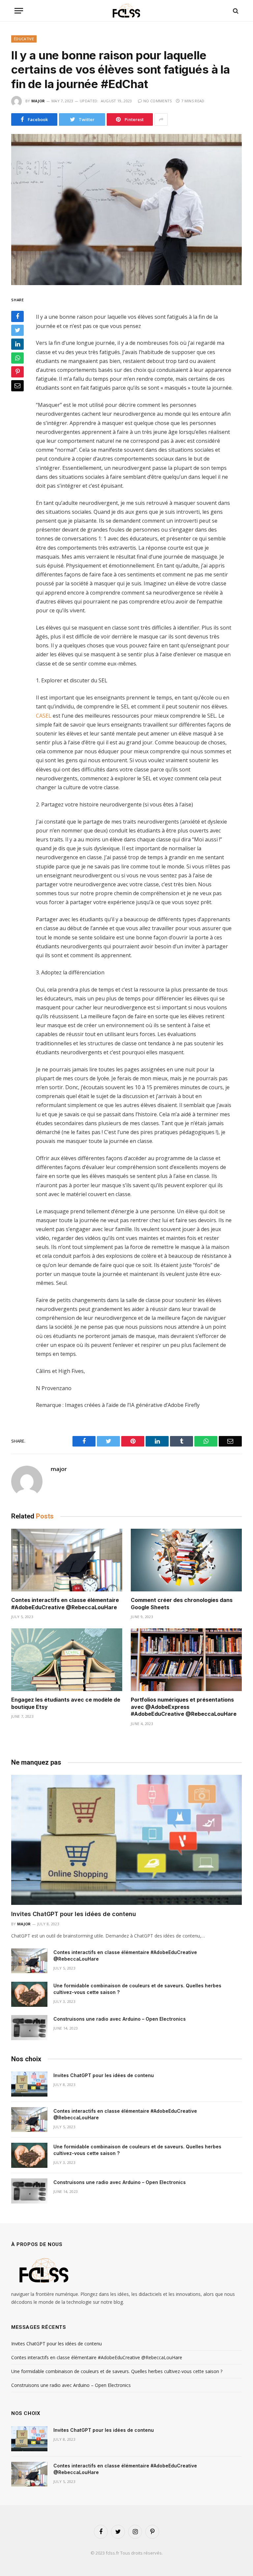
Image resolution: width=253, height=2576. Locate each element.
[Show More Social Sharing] (161, 119)
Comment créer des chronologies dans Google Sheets (182, 1604)
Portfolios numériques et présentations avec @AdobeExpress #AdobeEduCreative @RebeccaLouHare (184, 1707)
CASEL (44, 716)
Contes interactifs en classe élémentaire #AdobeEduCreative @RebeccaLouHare (65, 1604)
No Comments (158, 101)
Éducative (24, 39)
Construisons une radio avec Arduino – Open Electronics (120, 2019)
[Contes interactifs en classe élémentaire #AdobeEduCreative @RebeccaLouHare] (67, 1560)
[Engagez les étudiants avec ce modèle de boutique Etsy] (67, 1660)
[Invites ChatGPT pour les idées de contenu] (126, 1840)
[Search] (235, 11)
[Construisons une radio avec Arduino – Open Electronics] (29, 2028)
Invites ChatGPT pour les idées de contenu (74, 1914)
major (38, 101)
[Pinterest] (17, 372)
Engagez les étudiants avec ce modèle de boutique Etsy (66, 1703)
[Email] (17, 386)
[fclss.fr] (126, 11)
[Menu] (19, 11)
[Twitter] (17, 330)
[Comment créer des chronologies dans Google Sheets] (186, 1560)
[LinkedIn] (17, 344)
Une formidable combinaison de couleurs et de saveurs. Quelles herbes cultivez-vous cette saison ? (137, 1989)
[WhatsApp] (17, 358)
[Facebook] (17, 316)
